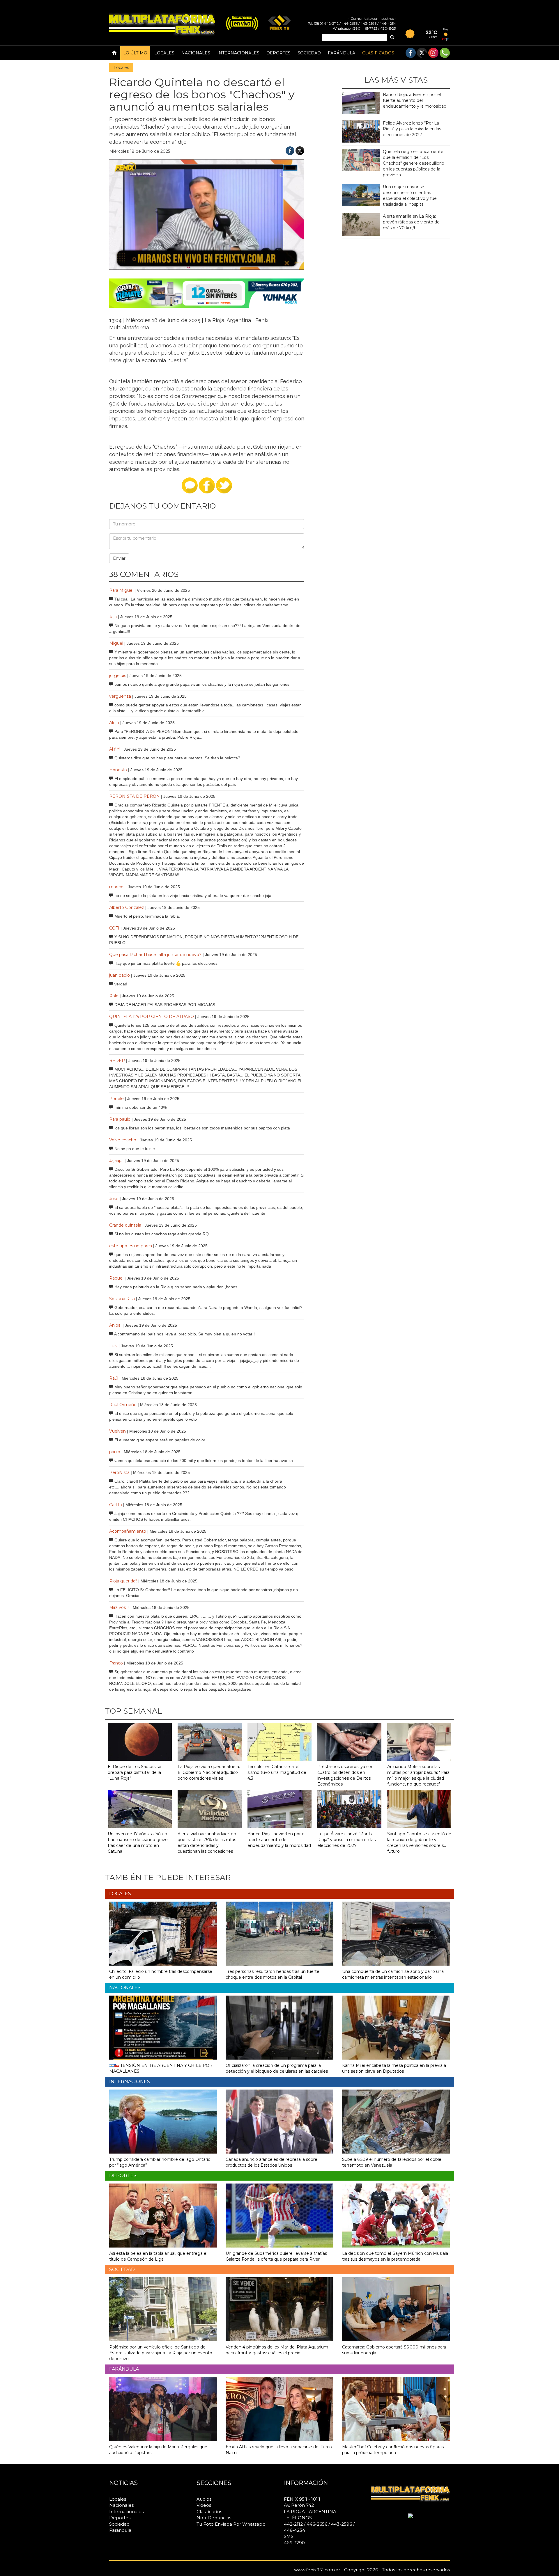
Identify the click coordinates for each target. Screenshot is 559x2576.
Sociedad (309, 53)
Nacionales (196, 53)
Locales (164, 53)
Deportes (278, 53)
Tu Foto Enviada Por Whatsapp (231, 2524)
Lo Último (135, 53)
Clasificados (378, 53)
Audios (204, 2499)
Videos (204, 2505)
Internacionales (238, 53)
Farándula (342, 53)
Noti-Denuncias (214, 2518)
